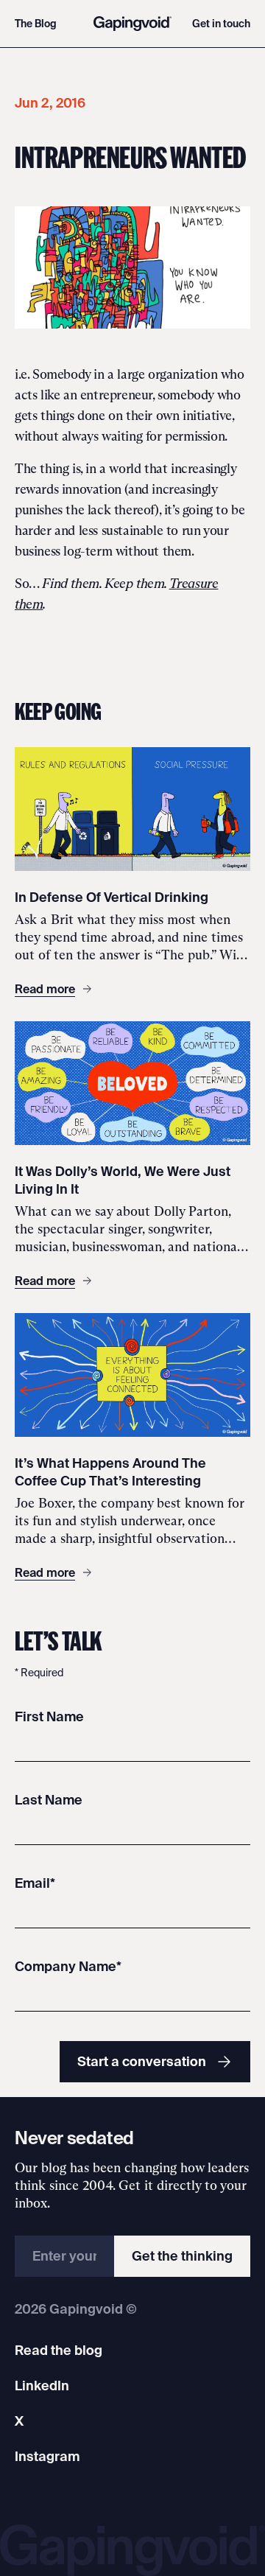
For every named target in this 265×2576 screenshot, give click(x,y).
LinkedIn (42, 2386)
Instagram (47, 2456)
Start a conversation (142, 2061)
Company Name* (68, 1966)
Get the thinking (182, 2256)
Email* (35, 1883)
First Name (49, 1716)
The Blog (36, 24)
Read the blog (59, 2350)
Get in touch (221, 24)
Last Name (49, 1800)
